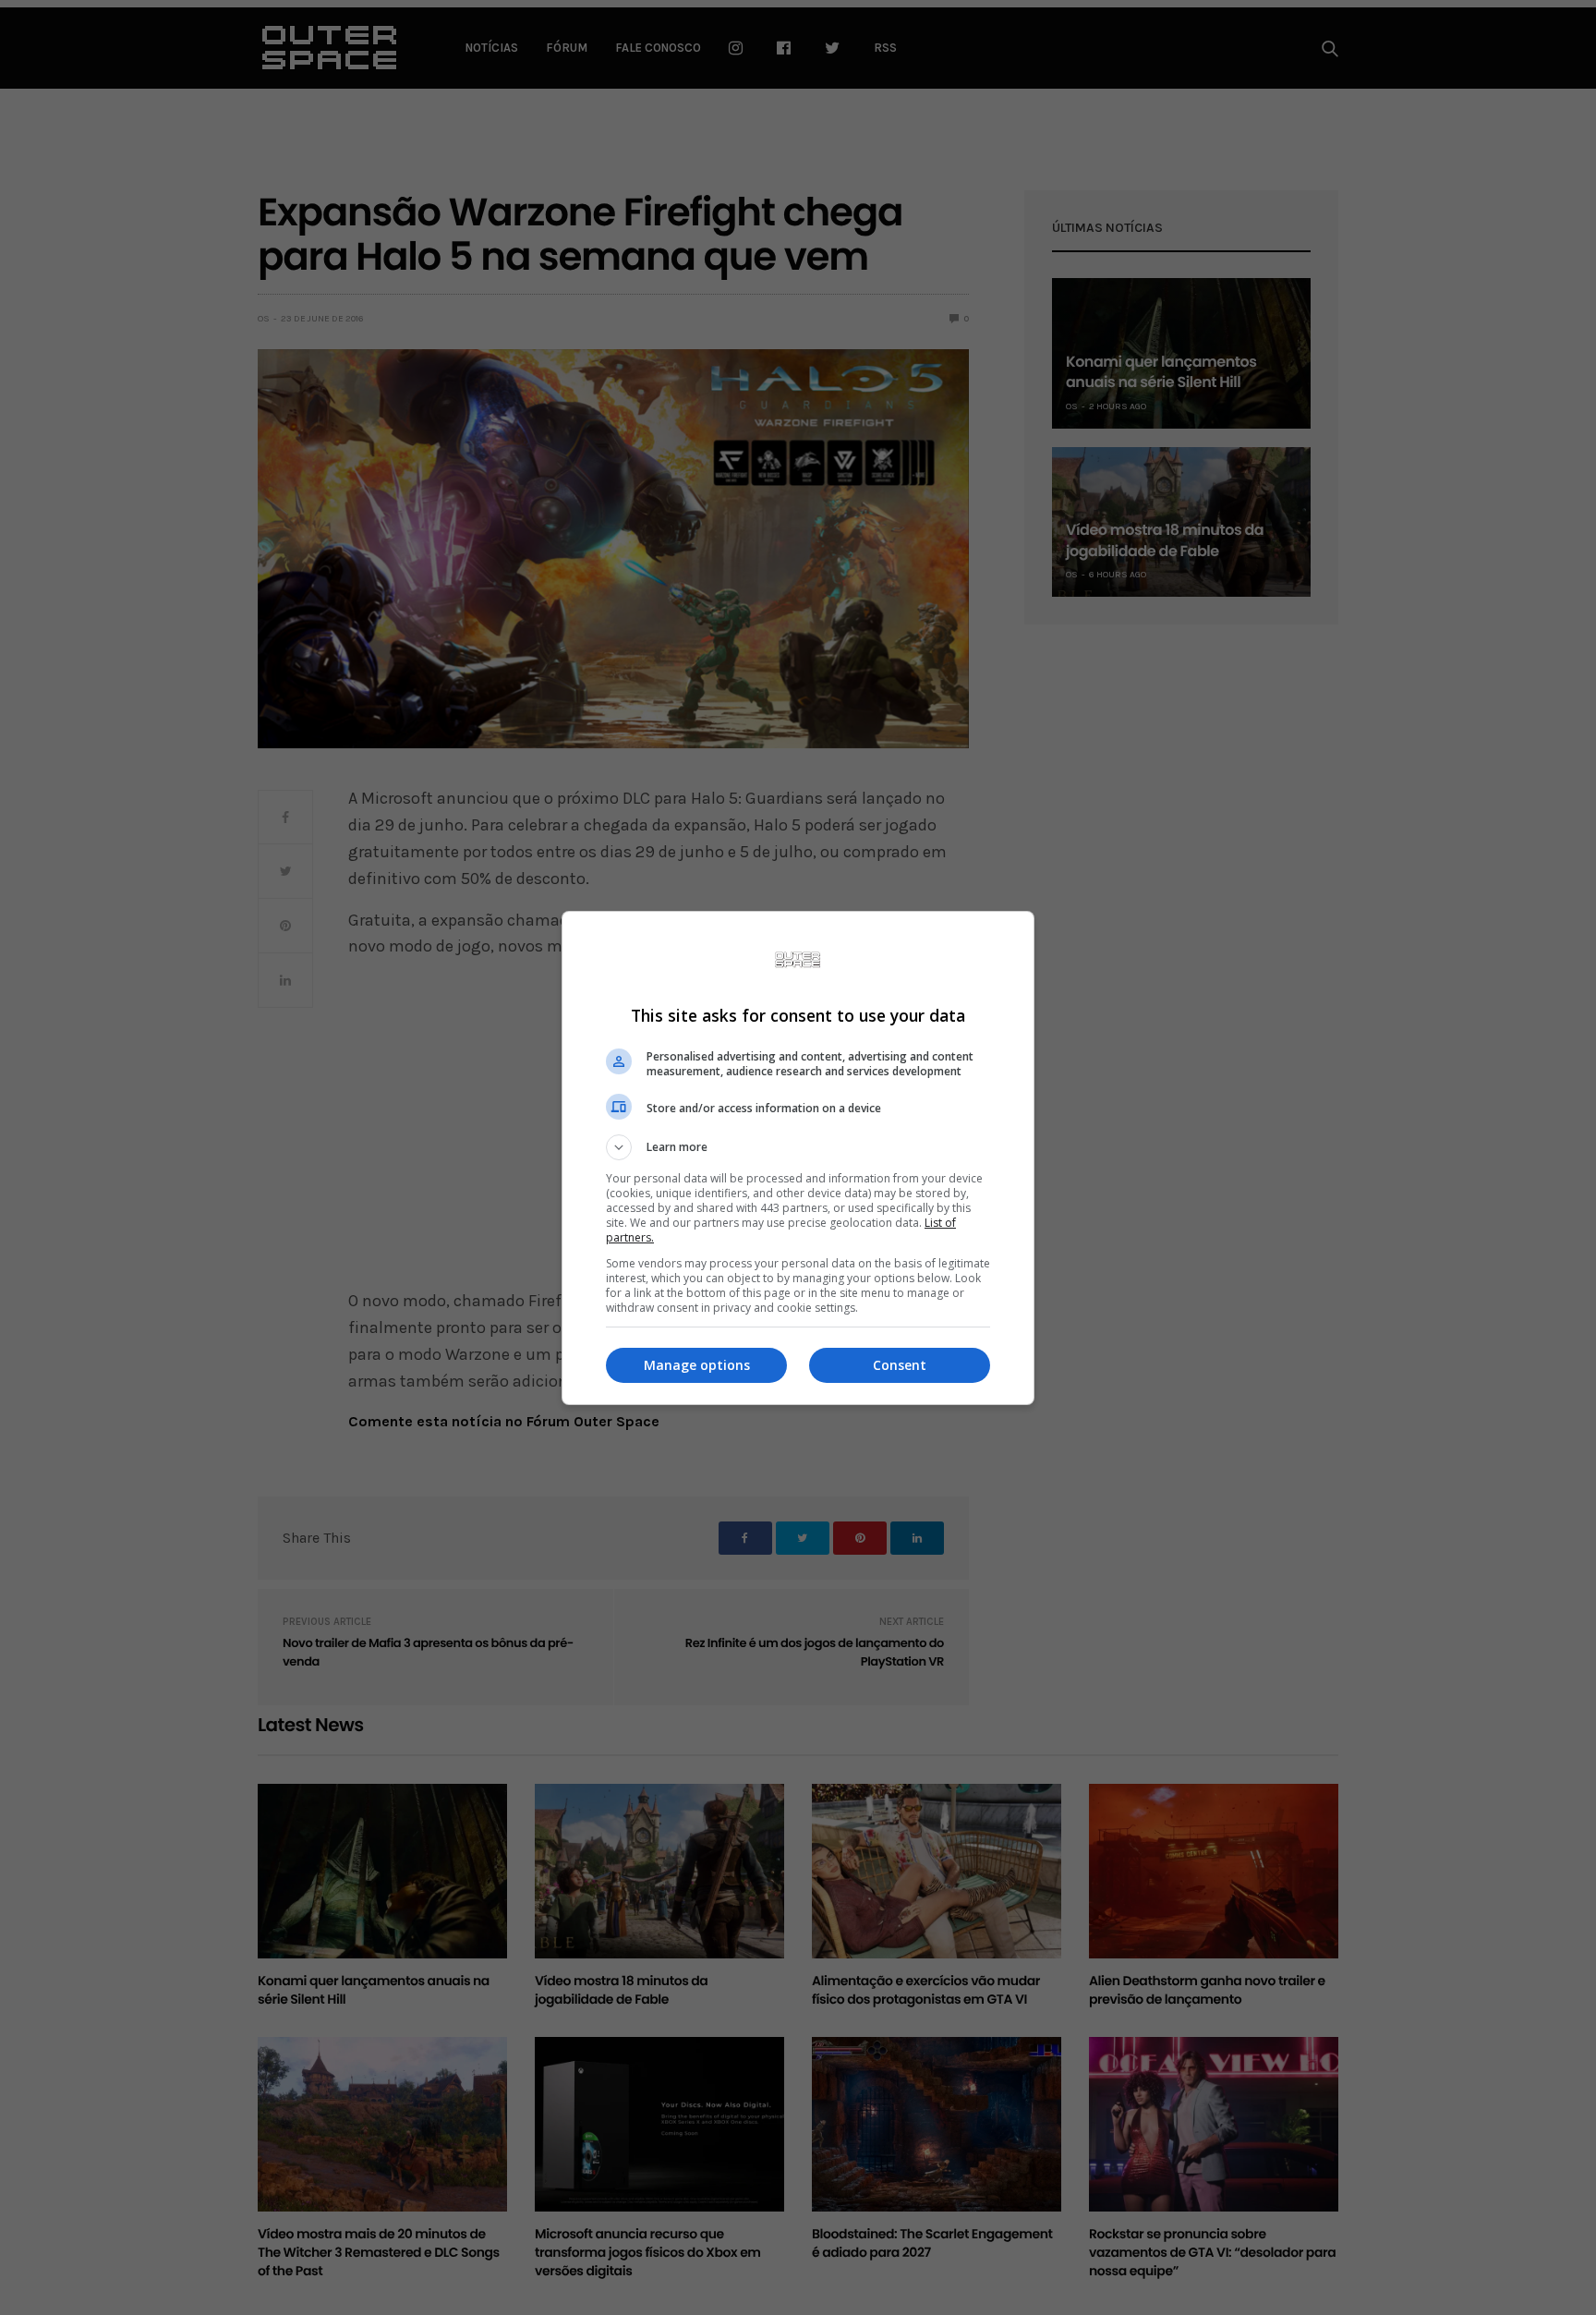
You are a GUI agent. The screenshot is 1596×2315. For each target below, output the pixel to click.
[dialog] (798, 1158)
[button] (798, 1147)
